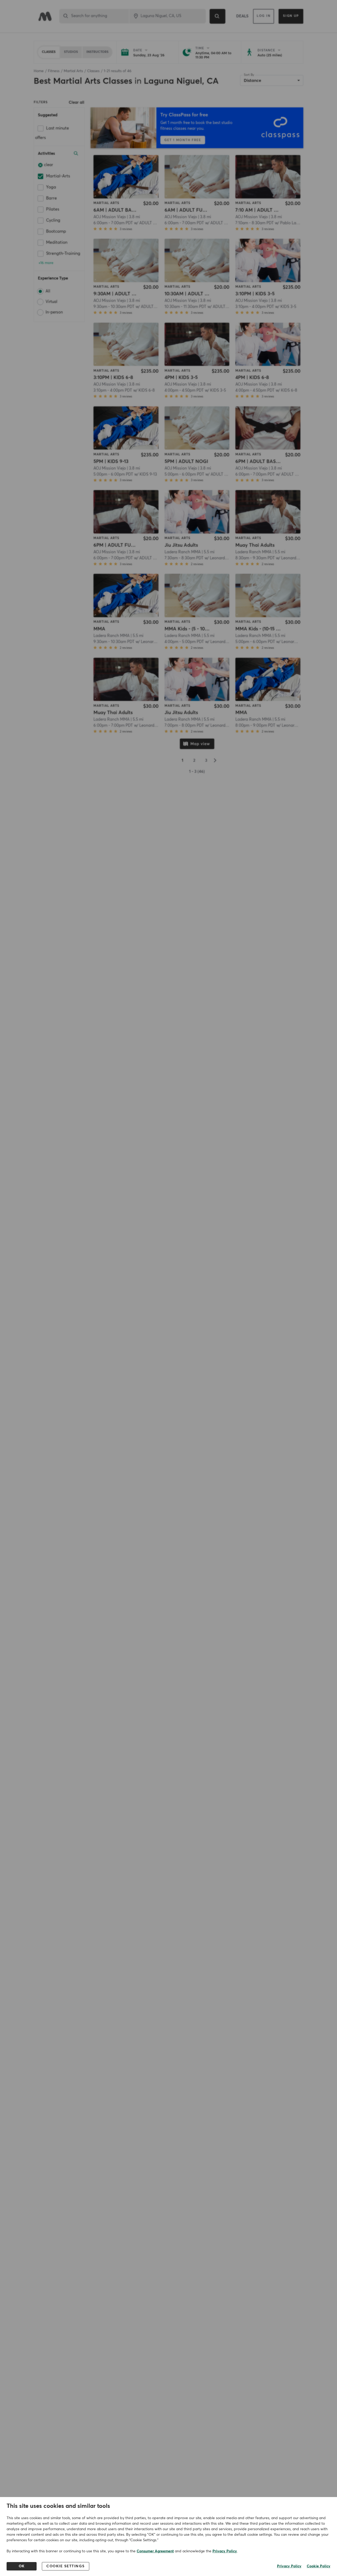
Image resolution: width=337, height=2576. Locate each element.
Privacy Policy (225, 2551)
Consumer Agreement (155, 2551)
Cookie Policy (319, 2566)
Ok (22, 2566)
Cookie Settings (66, 2566)
